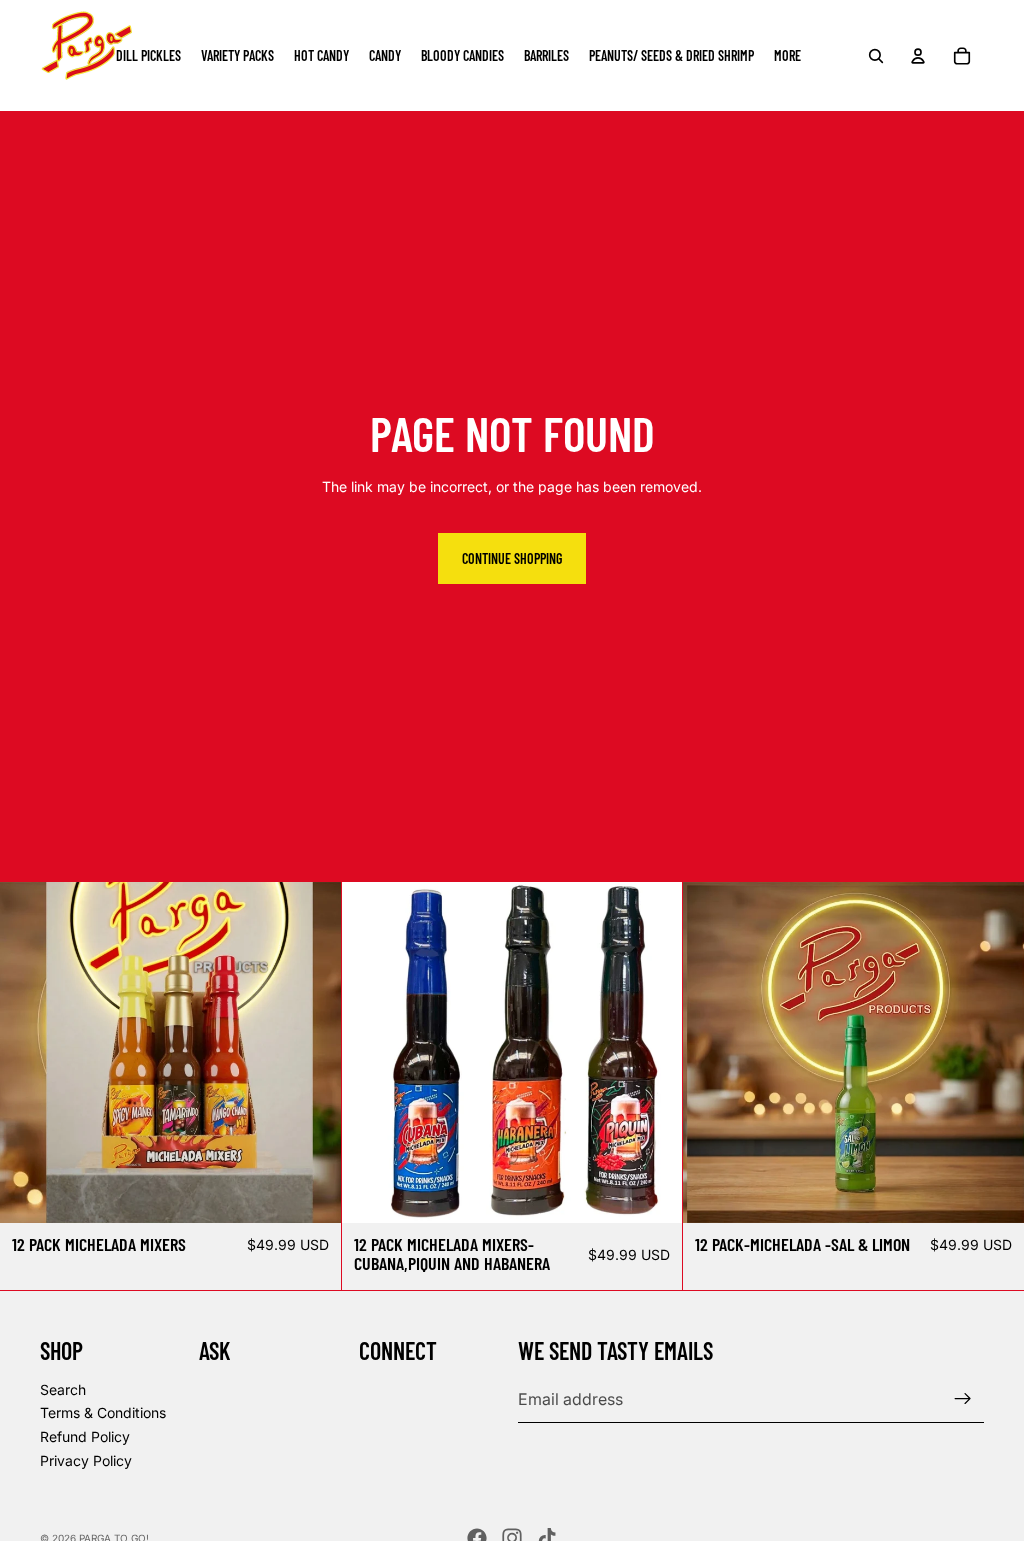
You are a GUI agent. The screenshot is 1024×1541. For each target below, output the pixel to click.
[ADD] (310, 1192)
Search (63, 1389)
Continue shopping (512, 558)
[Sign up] (963, 1399)
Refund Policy (85, 1436)
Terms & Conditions (103, 1413)
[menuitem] (787, 56)
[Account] (918, 56)
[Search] (876, 56)
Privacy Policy (86, 1460)
